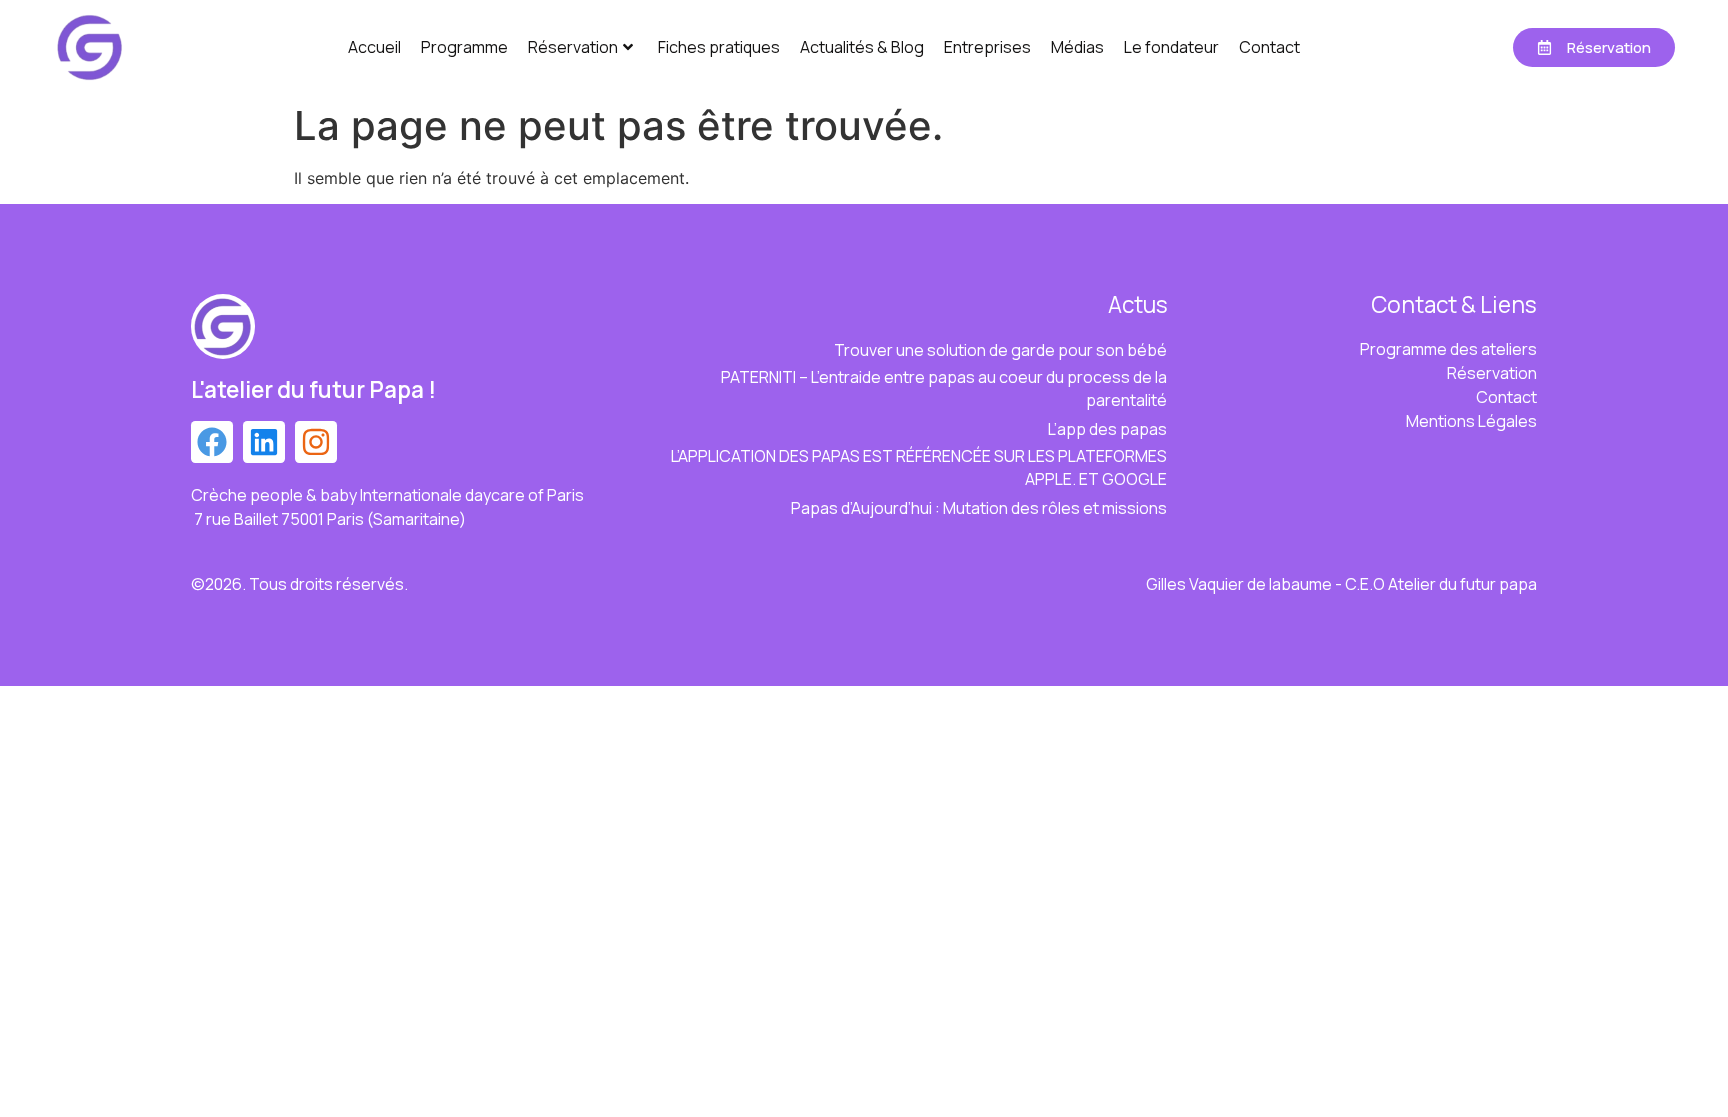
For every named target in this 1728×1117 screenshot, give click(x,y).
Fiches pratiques (719, 47)
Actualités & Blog (862, 47)
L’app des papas (1107, 429)
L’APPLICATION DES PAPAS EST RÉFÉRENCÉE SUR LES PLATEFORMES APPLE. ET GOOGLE (919, 467)
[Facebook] (212, 442)
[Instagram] (316, 442)
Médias (1077, 47)
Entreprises (987, 47)
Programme (464, 47)
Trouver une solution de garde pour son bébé (1000, 350)
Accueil (374, 47)
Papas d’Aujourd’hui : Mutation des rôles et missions (979, 508)
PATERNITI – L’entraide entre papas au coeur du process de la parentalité (944, 388)
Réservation (573, 47)
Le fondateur (1171, 47)
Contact (1269, 47)
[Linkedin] (264, 442)
